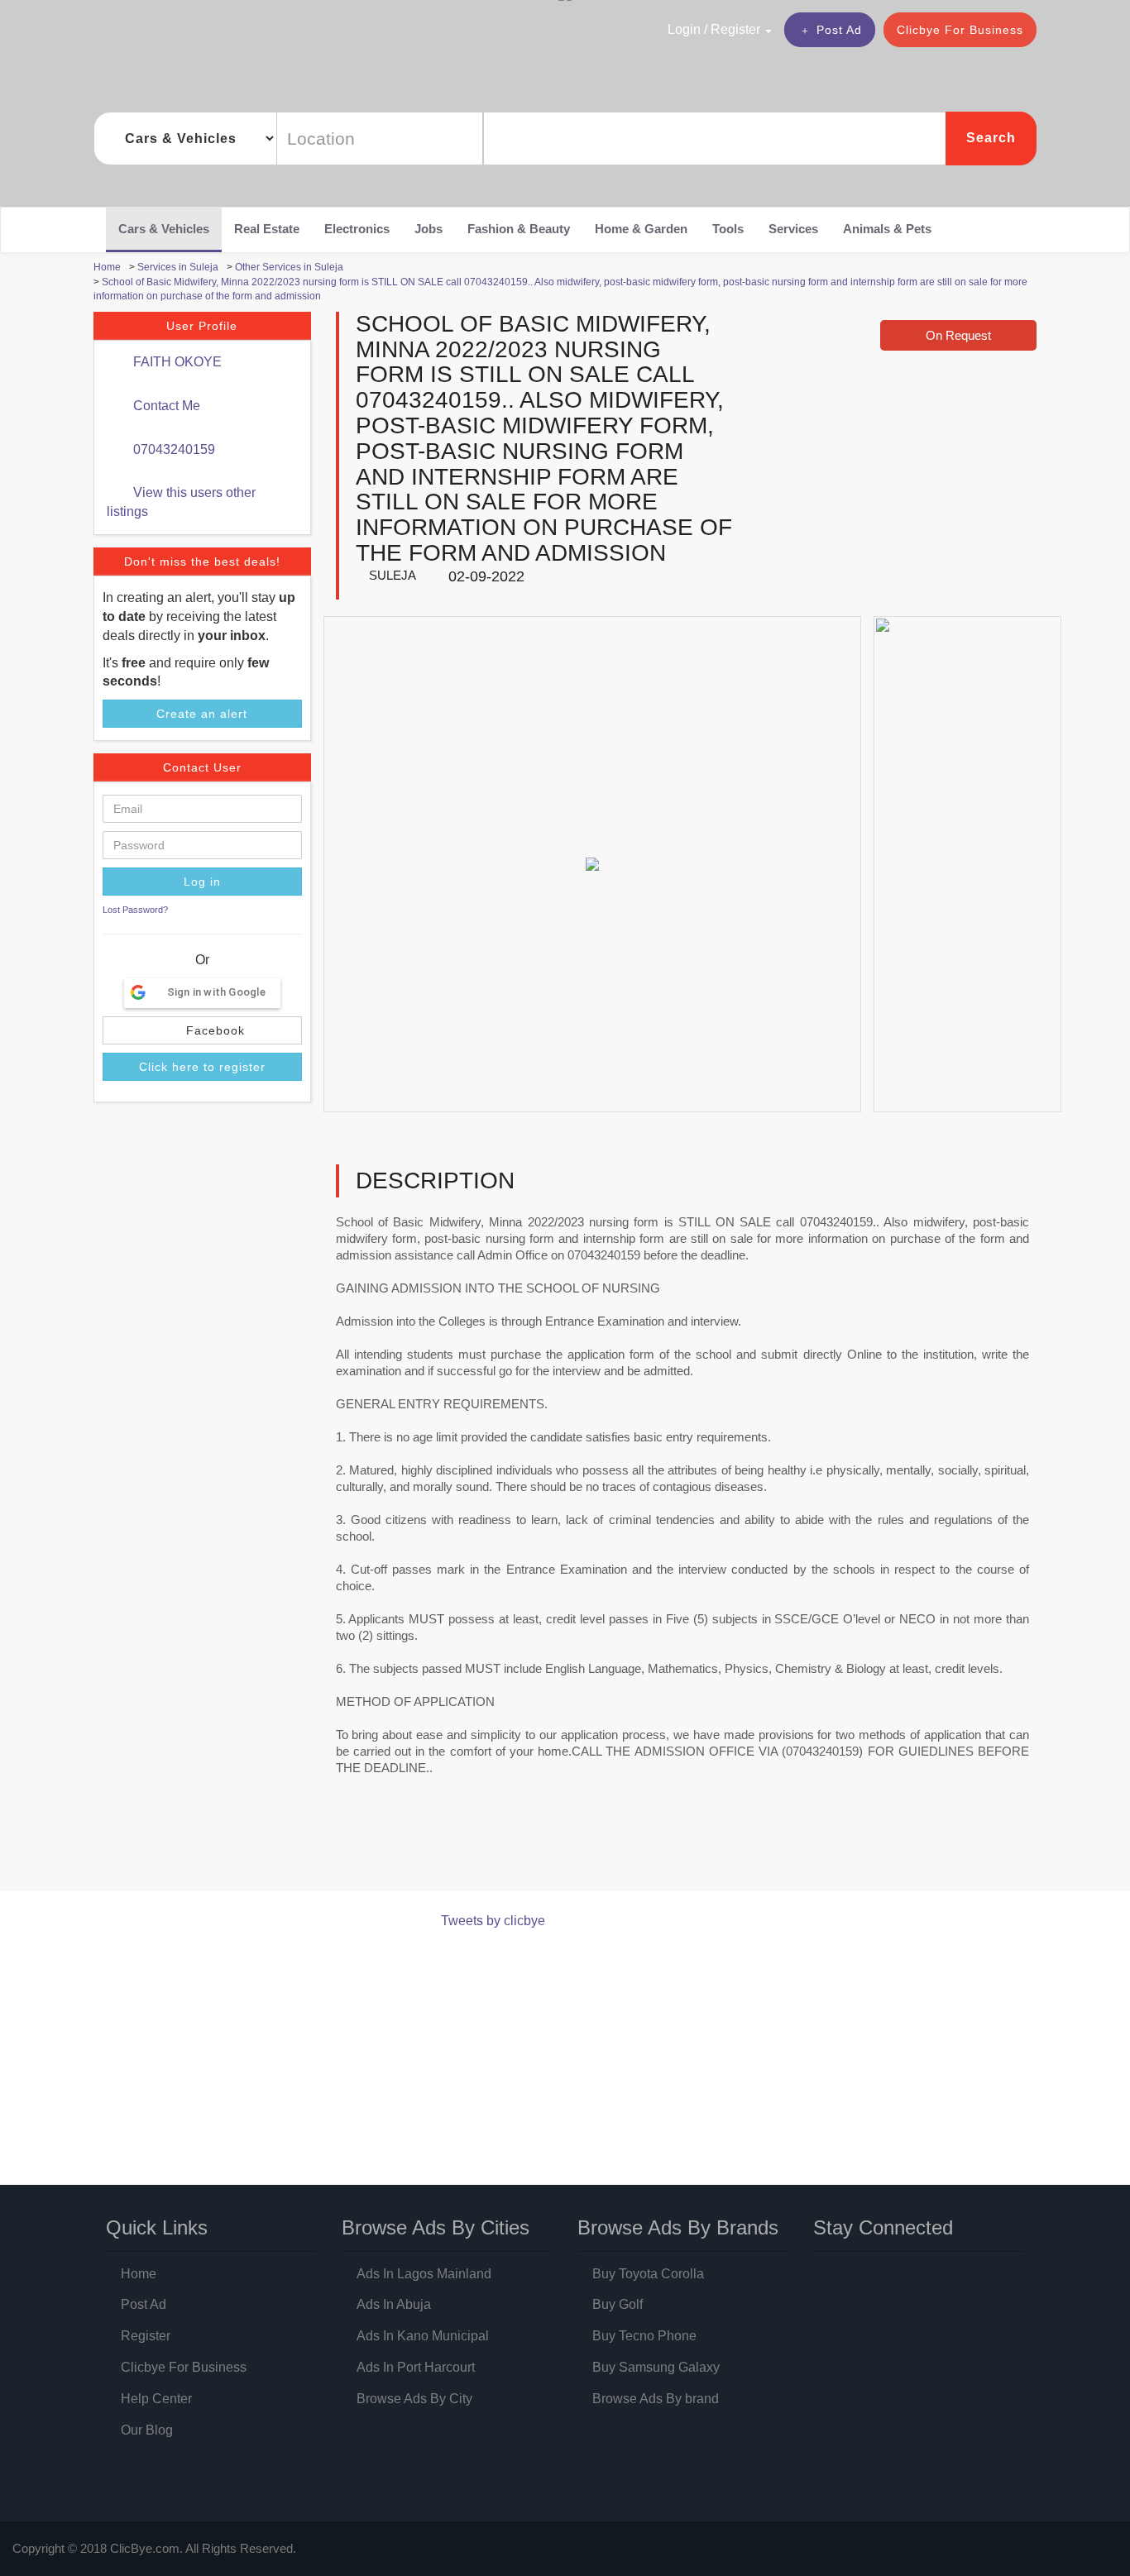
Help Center (156, 2399)
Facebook (213, 1030)
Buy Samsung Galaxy (656, 2367)
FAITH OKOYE (176, 362)
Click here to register (202, 1067)
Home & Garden (641, 229)
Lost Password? (135, 910)
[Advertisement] (395, 1848)
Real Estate (267, 229)
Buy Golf (618, 2304)
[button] (684, 29)
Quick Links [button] (157, 2227)
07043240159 (172, 449)
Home (139, 2274)
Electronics (357, 229)
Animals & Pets (887, 229)
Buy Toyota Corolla (648, 2274)
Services (793, 229)
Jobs (429, 229)
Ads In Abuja (394, 2304)
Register (146, 2336)
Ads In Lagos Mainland (424, 2274)
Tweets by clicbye (493, 1921)
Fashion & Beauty (519, 229)
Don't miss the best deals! (202, 562)
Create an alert (202, 714)
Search (991, 138)
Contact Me (165, 406)
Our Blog (147, 2430)
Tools (728, 229)
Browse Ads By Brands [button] (678, 2227)
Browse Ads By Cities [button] (436, 2227)
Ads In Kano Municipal (423, 2336)
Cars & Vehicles (164, 229)
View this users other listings (181, 502)
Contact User (202, 767)
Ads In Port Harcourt (416, 2367)
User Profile (202, 326)
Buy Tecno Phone (644, 2336)
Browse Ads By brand (656, 2399)
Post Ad (839, 30)
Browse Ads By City (414, 2399)
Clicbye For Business (960, 30)
